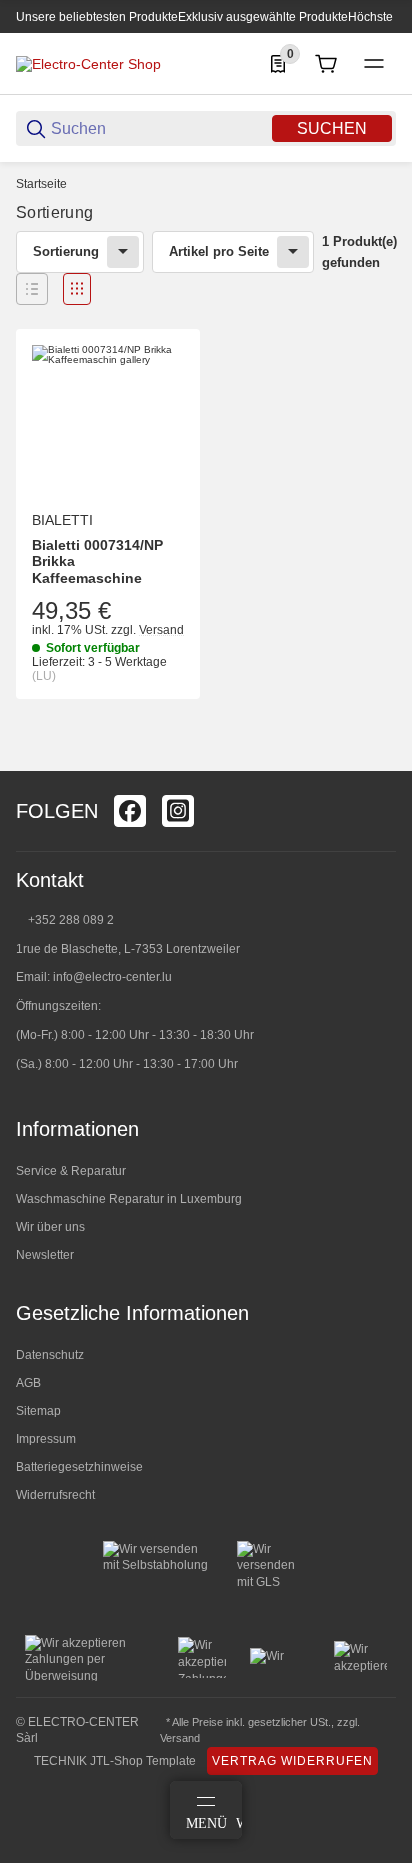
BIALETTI (62, 520)
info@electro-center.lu (112, 977)
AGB (28, 1383)
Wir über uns (50, 1227)
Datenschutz (50, 1355)
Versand (161, 630)
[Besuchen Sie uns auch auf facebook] (130, 811)
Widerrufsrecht (55, 1495)
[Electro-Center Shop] (88, 63)
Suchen (332, 128)
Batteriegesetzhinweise (79, 1467)
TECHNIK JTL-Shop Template (115, 1761)
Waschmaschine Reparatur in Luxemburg (129, 1199)
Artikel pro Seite (219, 251)
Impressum (46, 1439)
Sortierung (66, 251)
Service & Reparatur (71, 1171)
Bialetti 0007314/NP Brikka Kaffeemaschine (97, 562)
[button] (32, 289)
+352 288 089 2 (69, 920)
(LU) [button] (44, 676)
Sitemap (38, 1411)
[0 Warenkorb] (326, 64)
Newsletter (45, 1255)
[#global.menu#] (374, 64)
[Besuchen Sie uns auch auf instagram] (178, 811)
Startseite (41, 184)
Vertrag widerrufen (292, 1761)
